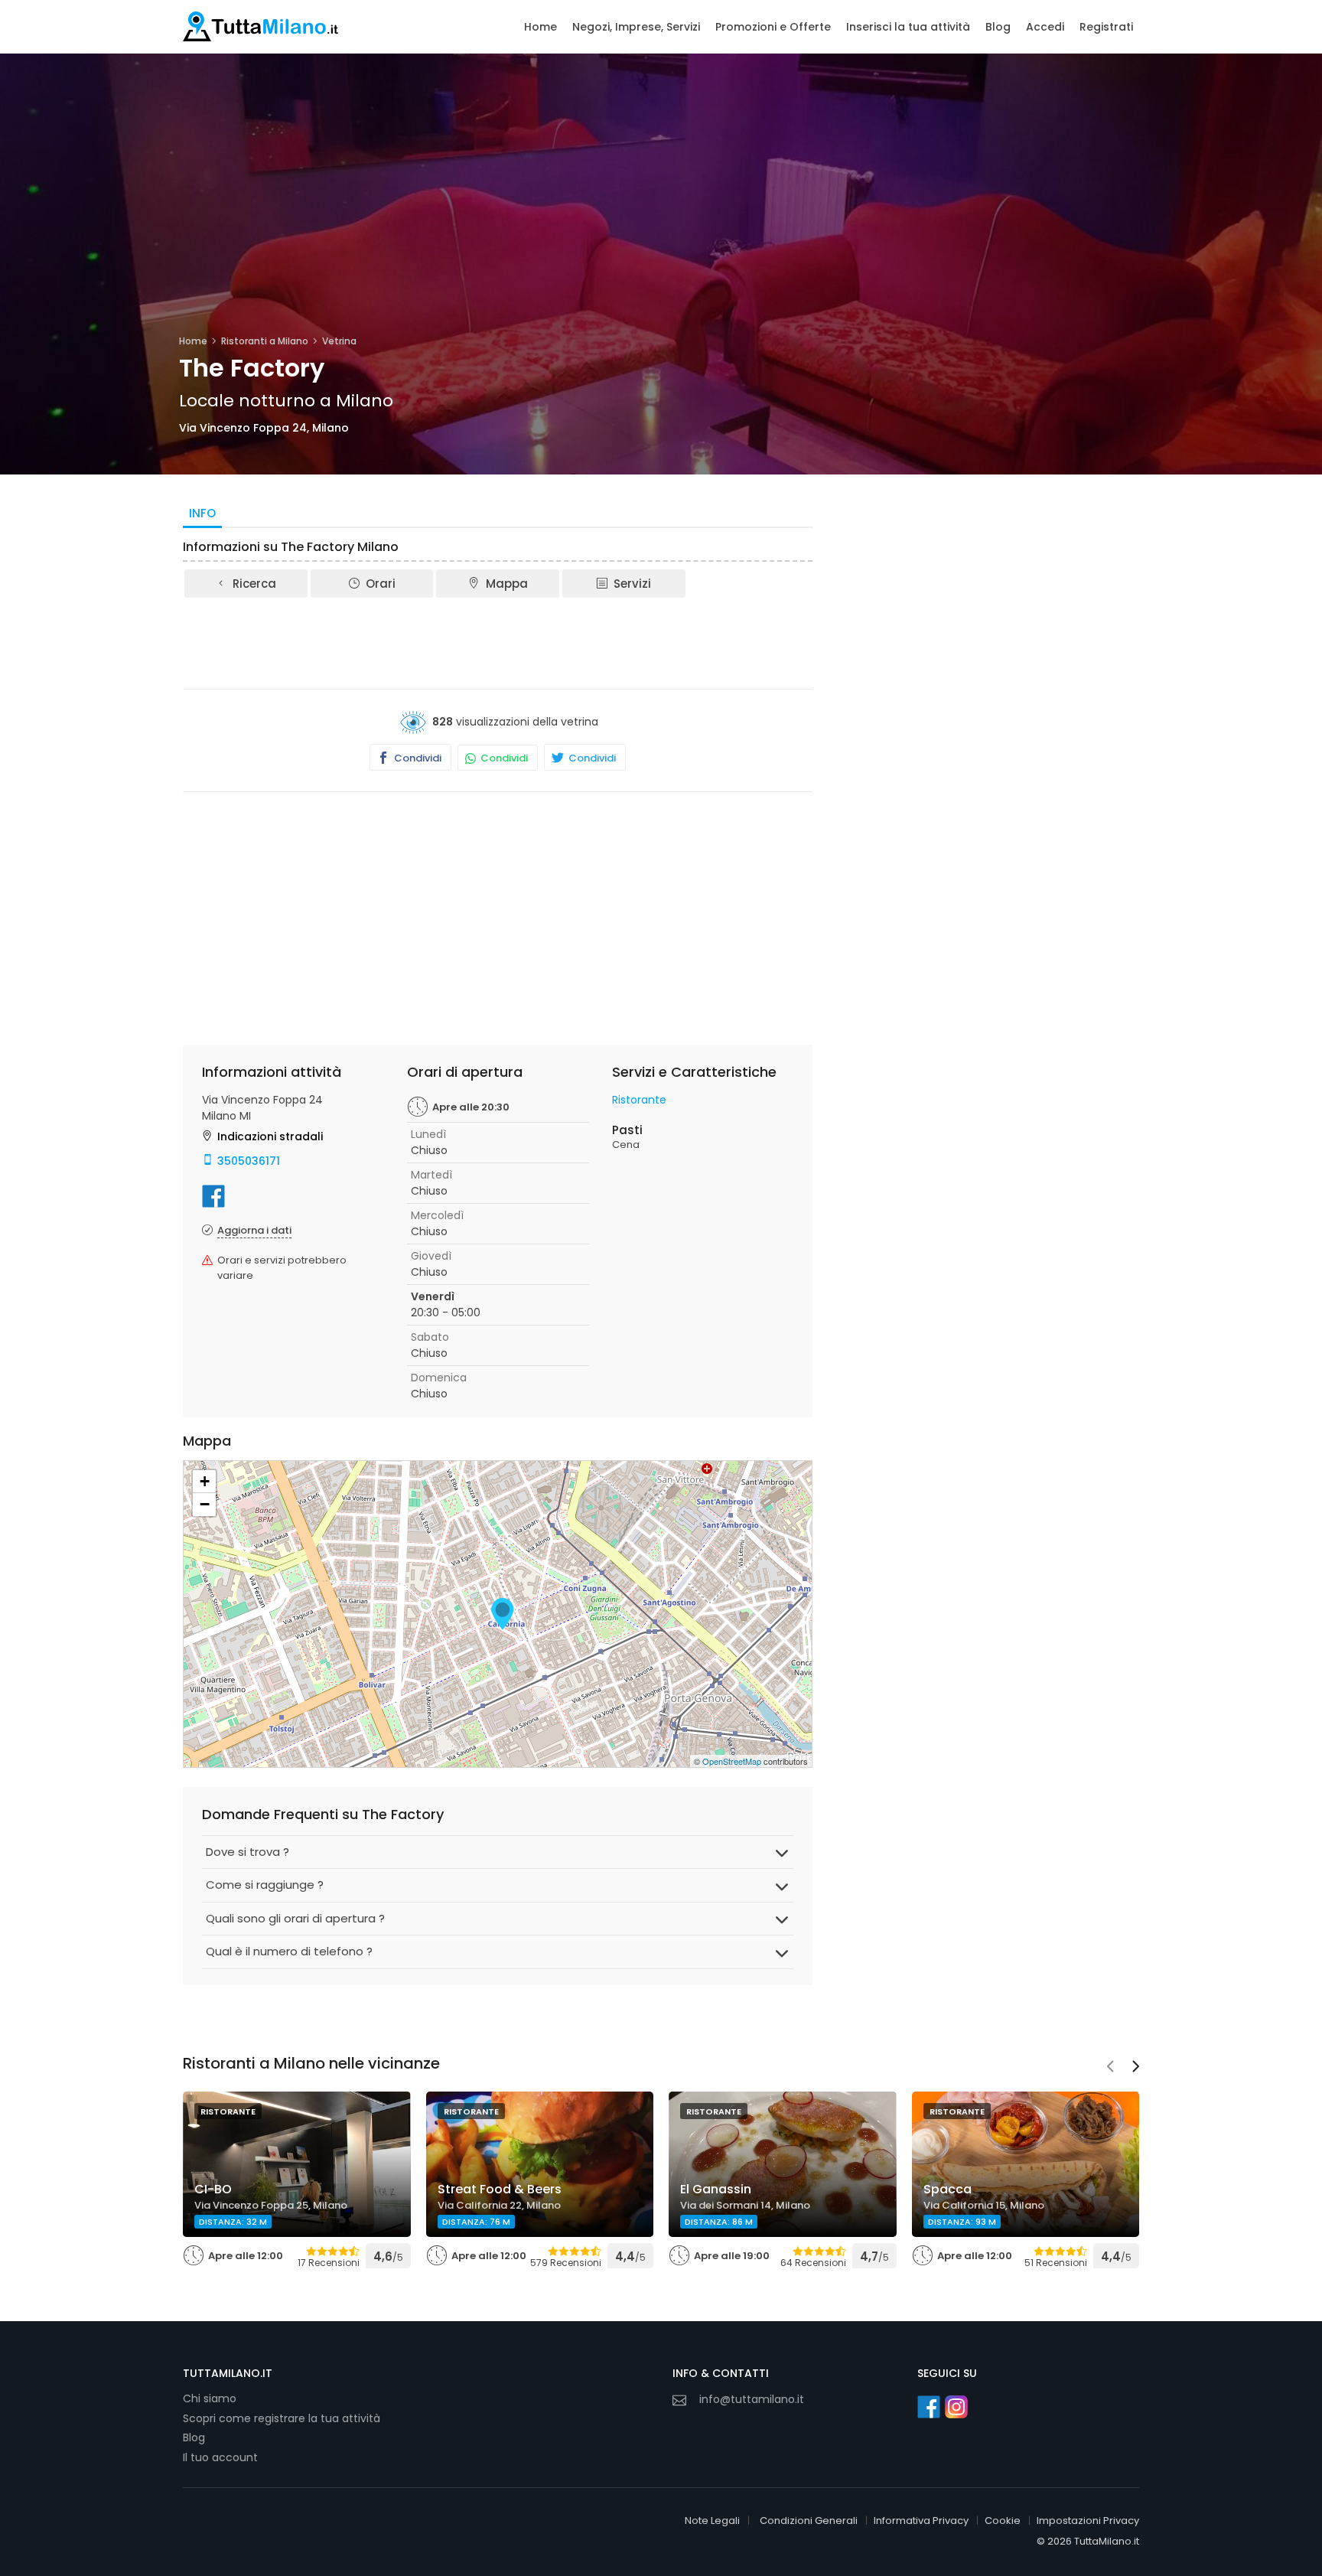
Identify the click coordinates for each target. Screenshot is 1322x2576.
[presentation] (1110, 2068)
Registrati (1106, 27)
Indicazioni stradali (270, 1136)
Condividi (417, 758)
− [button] (205, 1504)
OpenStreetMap (732, 1761)
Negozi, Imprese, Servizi (636, 27)
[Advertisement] (498, 642)
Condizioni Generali (809, 2521)
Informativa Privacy (921, 2521)
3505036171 (249, 1161)
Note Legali (712, 2521)
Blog (998, 27)
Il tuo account (220, 2457)
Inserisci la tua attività (908, 27)
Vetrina (339, 341)
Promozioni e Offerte (773, 27)
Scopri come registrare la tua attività (282, 2418)
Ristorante (639, 1100)
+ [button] (205, 1481)
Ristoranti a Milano (265, 341)
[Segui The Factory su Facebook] (213, 1196)
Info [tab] (202, 513)
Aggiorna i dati (254, 1230)
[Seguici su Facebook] (929, 2407)
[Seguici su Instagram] (956, 2407)
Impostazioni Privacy (1088, 2521)
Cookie (1003, 2521)
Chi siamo (210, 2398)
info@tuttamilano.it (752, 2399)
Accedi (1045, 27)
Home (541, 27)
